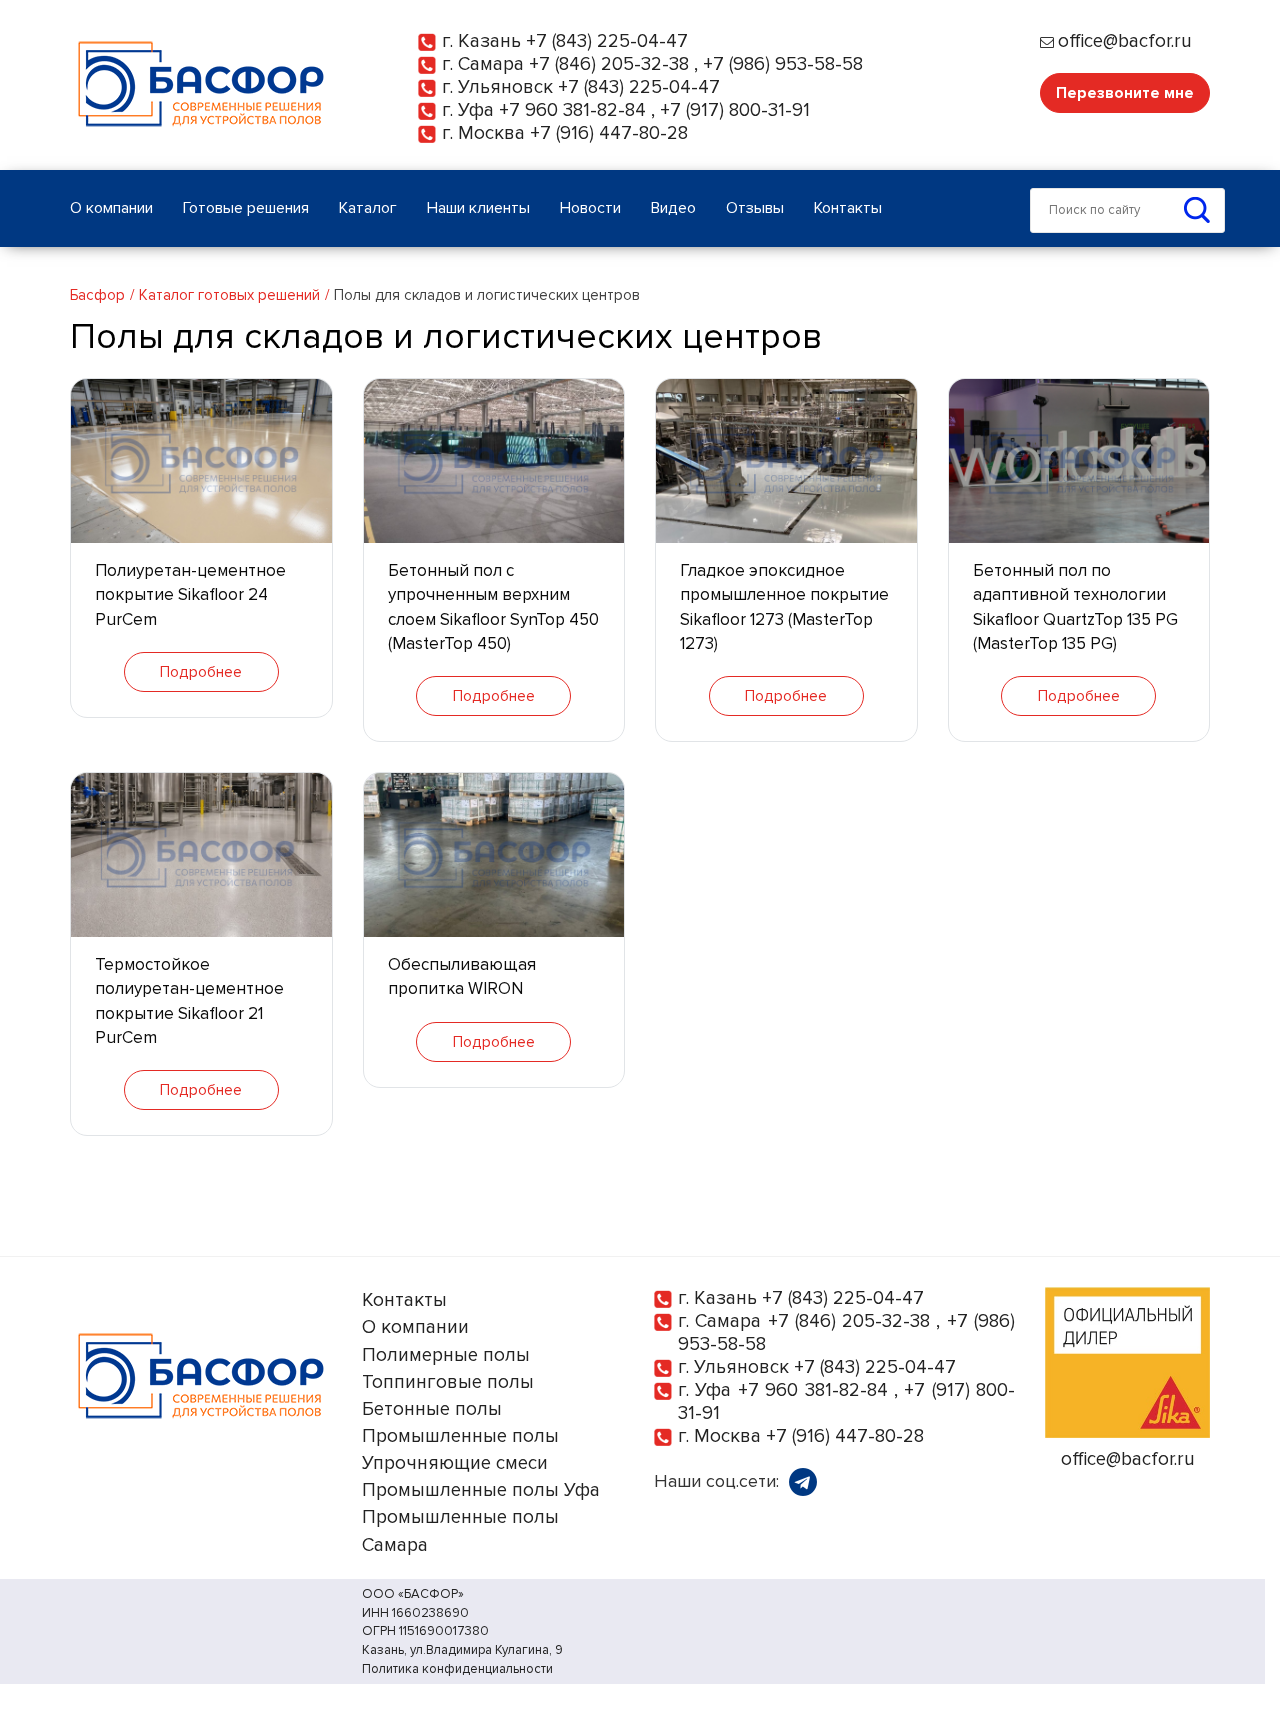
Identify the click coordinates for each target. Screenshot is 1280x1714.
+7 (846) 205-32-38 (609, 64)
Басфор (97, 295)
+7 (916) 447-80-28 (609, 133)
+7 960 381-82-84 (572, 110)
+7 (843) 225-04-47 (607, 41)
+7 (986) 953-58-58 (783, 64)
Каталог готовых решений (229, 295)
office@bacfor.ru (1125, 41)
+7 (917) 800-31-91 (735, 110)
